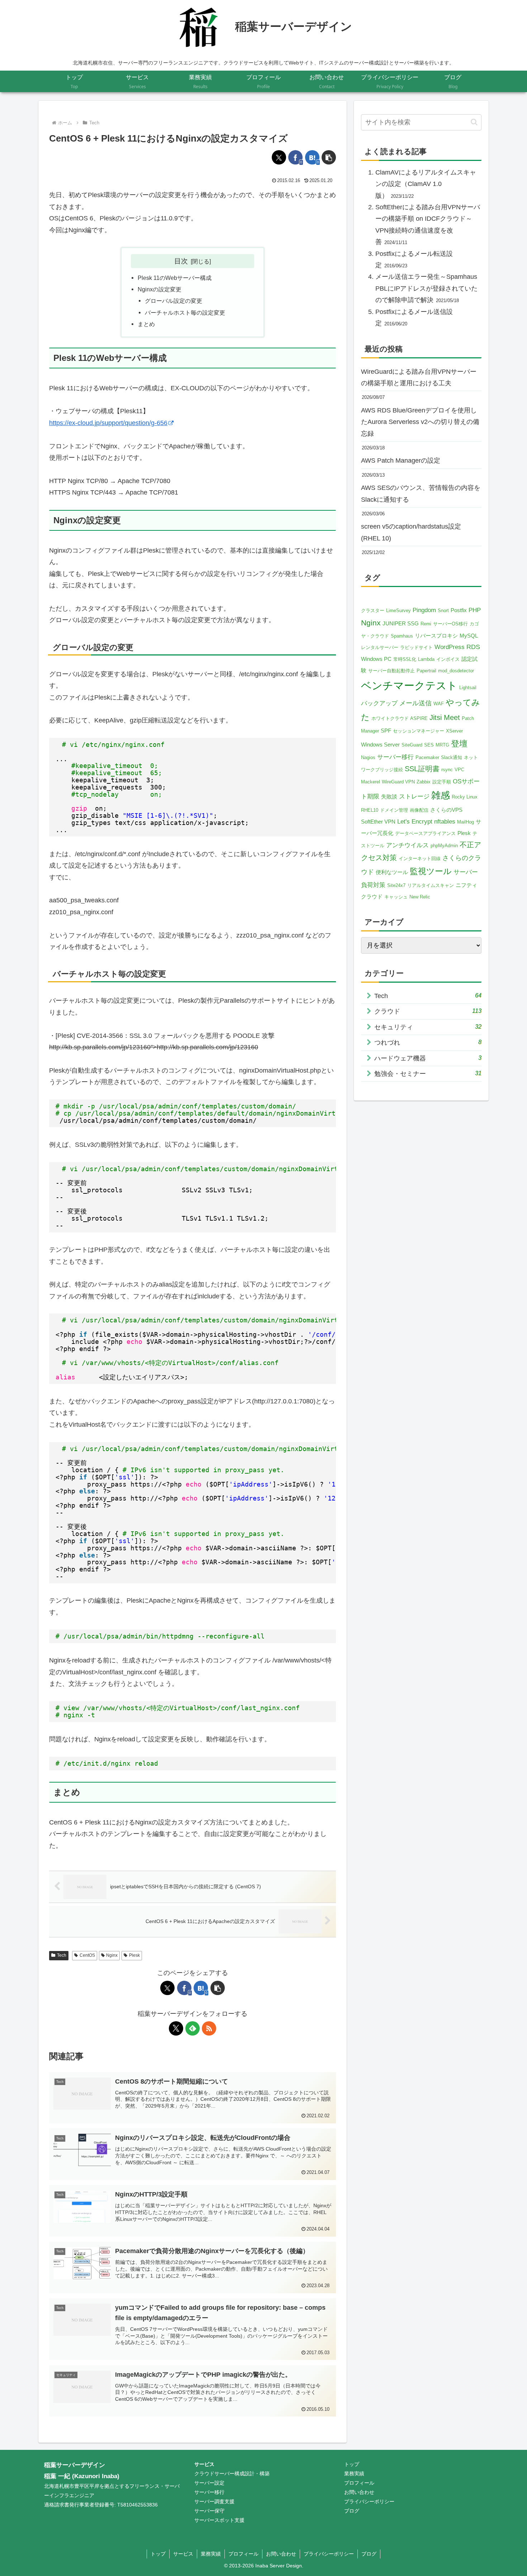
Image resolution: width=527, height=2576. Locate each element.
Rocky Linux (465, 797)
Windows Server (380, 745)
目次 (181, 261)
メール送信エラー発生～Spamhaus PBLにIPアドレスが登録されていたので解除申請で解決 (426, 288)
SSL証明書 (422, 769)
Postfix (459, 610)
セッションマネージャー (419, 731)
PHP (475, 610)
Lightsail (468, 688)
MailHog (466, 822)
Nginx (112, 1955)
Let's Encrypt (415, 822)
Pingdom (424, 610)
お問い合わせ (359, 2492)
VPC (459, 770)
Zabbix (424, 782)
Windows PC (376, 659)
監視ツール (431, 871)
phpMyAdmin (444, 846)
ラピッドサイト (416, 647)
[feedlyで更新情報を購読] (193, 2028)
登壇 (459, 744)
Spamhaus (402, 636)
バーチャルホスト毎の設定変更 (185, 313)
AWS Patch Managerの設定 (401, 461)
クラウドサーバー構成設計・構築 (232, 2474)
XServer (454, 731)
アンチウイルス (407, 845)
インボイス (448, 659)
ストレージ (414, 796)
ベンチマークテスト (409, 685)
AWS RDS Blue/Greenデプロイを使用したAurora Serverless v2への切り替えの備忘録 (420, 422)
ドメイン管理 (394, 810)
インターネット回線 (420, 858)
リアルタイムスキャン (431, 885)
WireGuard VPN (398, 782)
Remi (426, 624)
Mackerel (371, 782)
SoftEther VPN (378, 822)
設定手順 (442, 782)
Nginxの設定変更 (160, 289)
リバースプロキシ (436, 636)
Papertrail (426, 671)
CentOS (87, 1955)
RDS (473, 647)
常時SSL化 (405, 659)
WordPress (450, 647)
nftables (445, 822)
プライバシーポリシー (369, 2501)
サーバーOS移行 (450, 624)
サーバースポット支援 (219, 2520)
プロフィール (359, 2483)
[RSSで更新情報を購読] (209, 2028)
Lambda (426, 659)
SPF (386, 731)
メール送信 (416, 703)
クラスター (373, 610)
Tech (62, 1955)
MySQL (469, 636)
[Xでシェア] (279, 157)
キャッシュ (396, 897)
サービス (204, 2464)
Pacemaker (427, 757)
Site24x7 (396, 885)
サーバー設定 (209, 2483)
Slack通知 (452, 757)
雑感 (441, 795)
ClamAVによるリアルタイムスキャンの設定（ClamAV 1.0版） (426, 184)
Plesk (134, 1955)
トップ (352, 2464)
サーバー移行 (395, 757)
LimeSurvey (398, 610)
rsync (447, 770)
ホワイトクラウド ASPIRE (400, 718)
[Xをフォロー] (176, 2028)
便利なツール (392, 872)
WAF (439, 704)
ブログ (352, 2511)
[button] (329, 157)
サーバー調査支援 (214, 2501)
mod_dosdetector (456, 671)
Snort (443, 610)
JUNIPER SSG (401, 623)
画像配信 (419, 810)
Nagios (368, 757)
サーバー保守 (209, 2511)
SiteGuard (412, 745)
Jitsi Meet (445, 717)
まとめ (146, 324)
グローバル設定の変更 (174, 301)
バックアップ (379, 703)
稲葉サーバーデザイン (75, 2465)
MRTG (442, 745)
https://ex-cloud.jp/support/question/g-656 (108, 423)
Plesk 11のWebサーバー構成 (175, 278)
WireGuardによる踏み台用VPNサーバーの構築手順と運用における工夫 (419, 377)
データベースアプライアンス (425, 833)
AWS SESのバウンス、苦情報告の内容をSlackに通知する (421, 493)
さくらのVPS (446, 810)
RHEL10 (370, 810)
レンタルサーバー (380, 647)
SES (429, 745)
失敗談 (389, 796)
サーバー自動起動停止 (391, 671)
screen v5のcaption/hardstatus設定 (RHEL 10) (411, 532)
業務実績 (354, 2474)
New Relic (420, 897)
